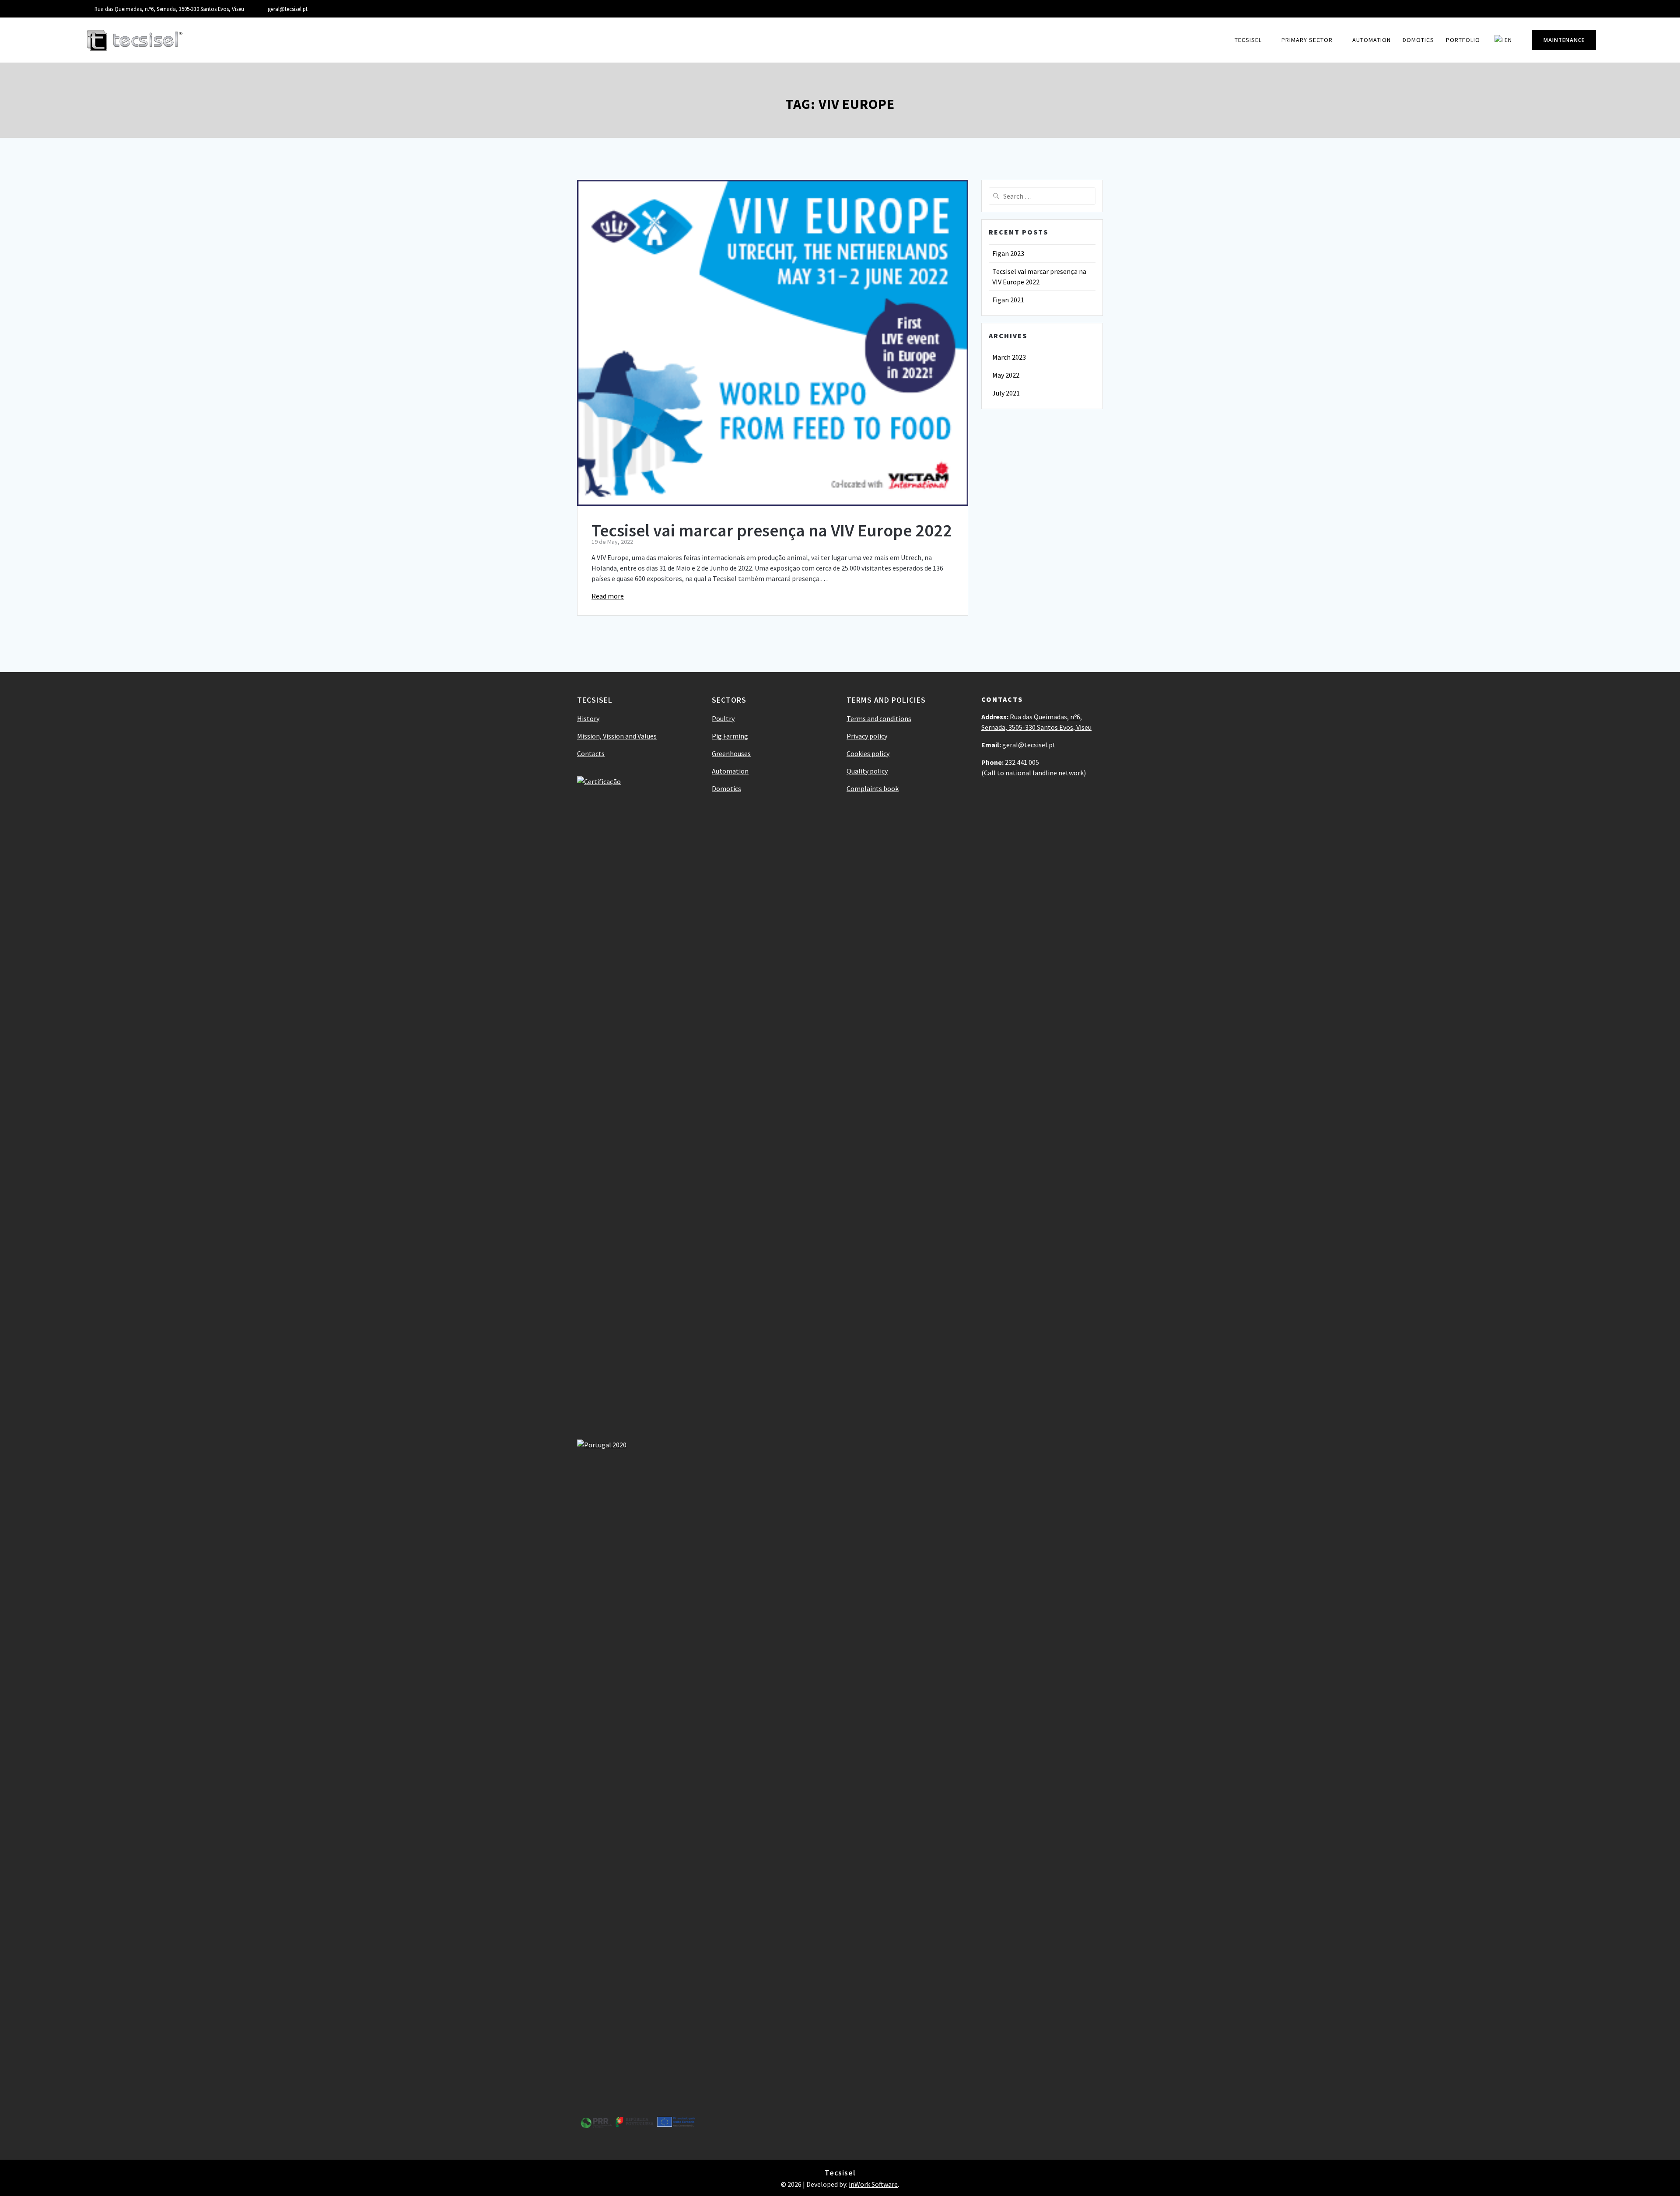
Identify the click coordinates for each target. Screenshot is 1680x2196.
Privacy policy (867, 736)
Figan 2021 (1008, 300)
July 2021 (1006, 393)
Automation (1372, 40)
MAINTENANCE (1564, 40)
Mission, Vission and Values (617, 736)
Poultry (723, 718)
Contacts (591, 753)
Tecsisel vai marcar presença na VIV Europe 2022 (772, 530)
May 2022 (1006, 375)
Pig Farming (730, 736)
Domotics (1418, 40)
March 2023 (1009, 357)
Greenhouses (731, 753)
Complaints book (873, 788)
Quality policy (867, 771)
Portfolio (1463, 40)
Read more (608, 596)
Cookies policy (868, 753)
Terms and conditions (879, 718)
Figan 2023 (1008, 253)
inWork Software (873, 2184)
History (588, 718)
